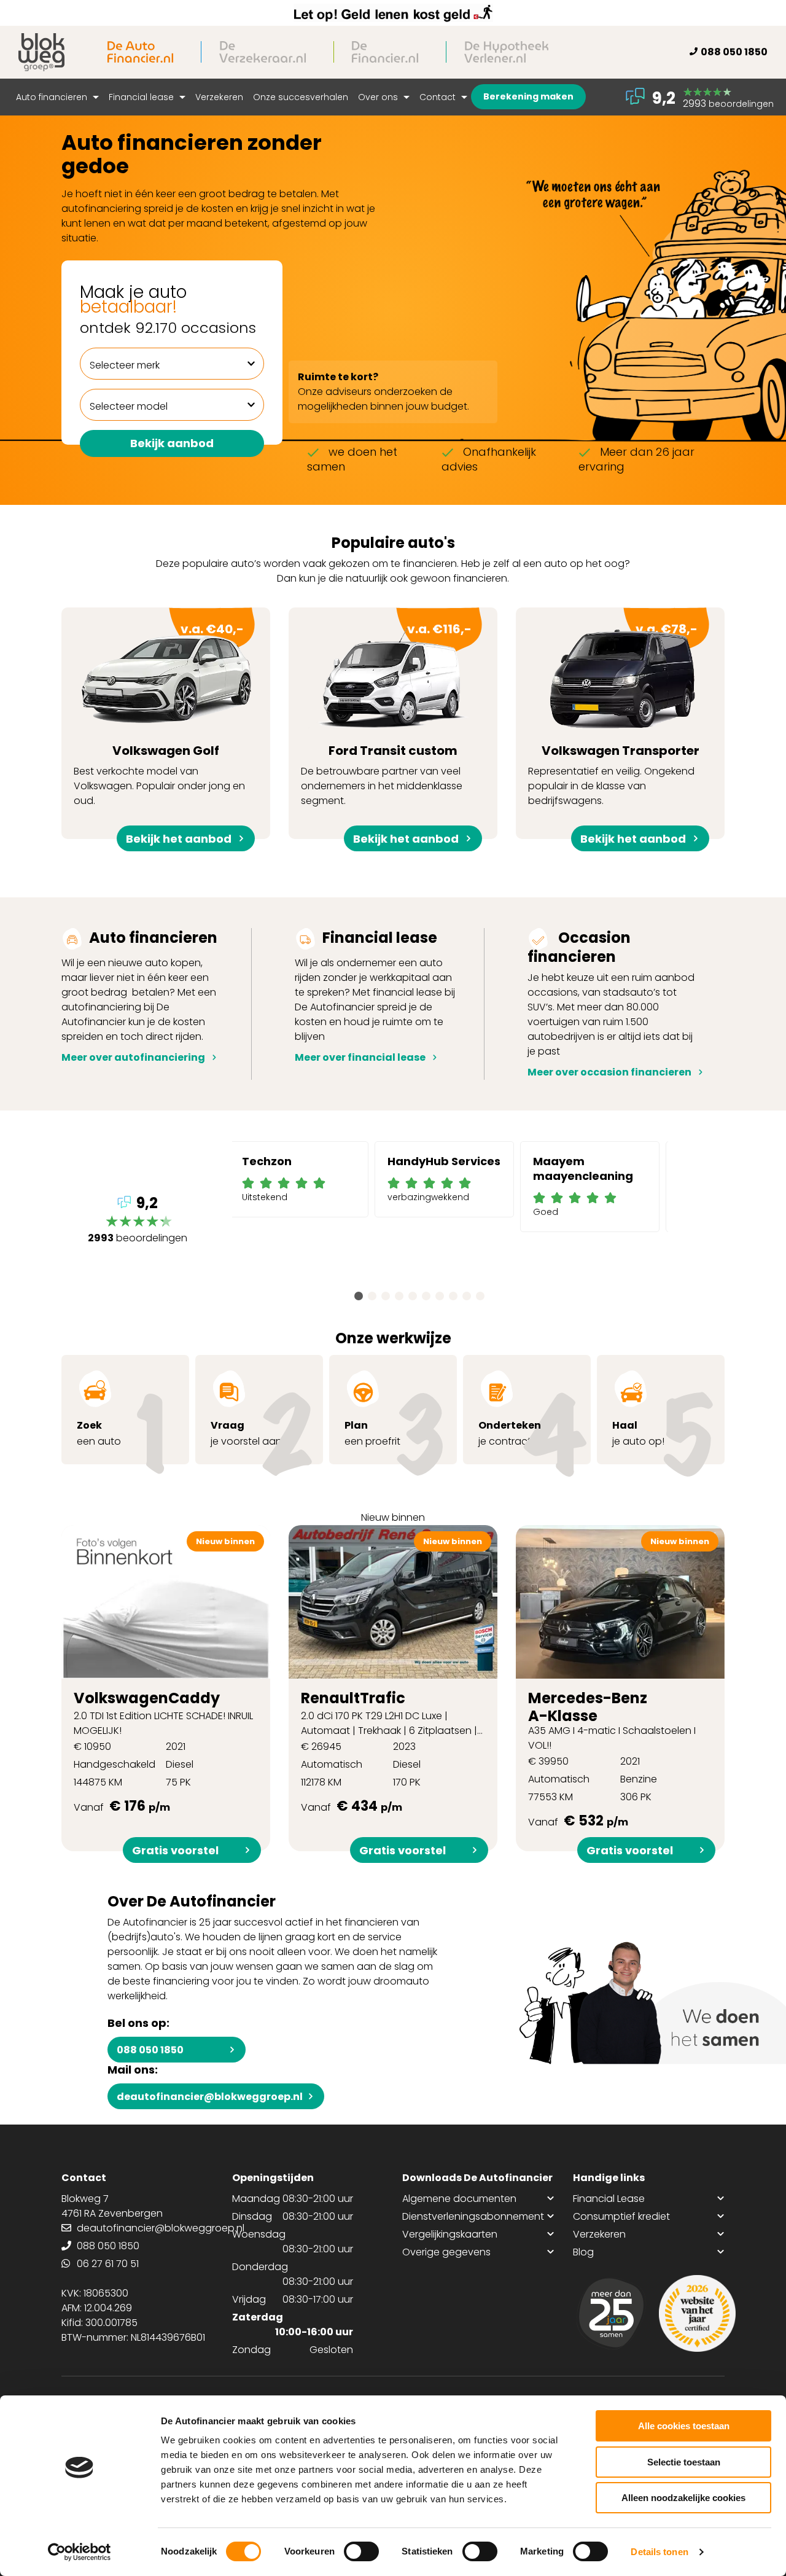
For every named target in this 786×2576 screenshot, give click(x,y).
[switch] (361, 2551)
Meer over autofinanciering (133, 1057)
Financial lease (142, 97)
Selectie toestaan (684, 2462)
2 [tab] (372, 1296)
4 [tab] (399, 1296)
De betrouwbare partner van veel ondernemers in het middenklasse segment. (386, 730)
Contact (439, 97)
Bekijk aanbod (172, 443)
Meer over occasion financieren (609, 1072)
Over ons (379, 97)
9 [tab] (467, 1296)
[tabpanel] (299, 1179)
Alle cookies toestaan (684, 2426)
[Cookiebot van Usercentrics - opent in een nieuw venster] (80, 2552)
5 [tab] (413, 1296)
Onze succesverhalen (301, 97)
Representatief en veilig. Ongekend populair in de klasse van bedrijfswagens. (614, 730)
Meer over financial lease (360, 1057)
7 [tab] (440, 1296)
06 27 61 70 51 (108, 2264)
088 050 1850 (734, 52)
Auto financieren (53, 97)
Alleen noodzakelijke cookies (683, 2498)
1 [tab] (359, 1296)
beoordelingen (138, 1221)
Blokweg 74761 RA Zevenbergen (112, 2206)
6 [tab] (426, 1296)
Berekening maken (528, 96)
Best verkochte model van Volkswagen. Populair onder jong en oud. (159, 730)
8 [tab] (453, 1296)
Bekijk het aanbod (179, 839)
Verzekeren (219, 97)
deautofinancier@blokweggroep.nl (210, 2097)
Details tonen (659, 2552)
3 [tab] (386, 1296)
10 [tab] (480, 1296)
